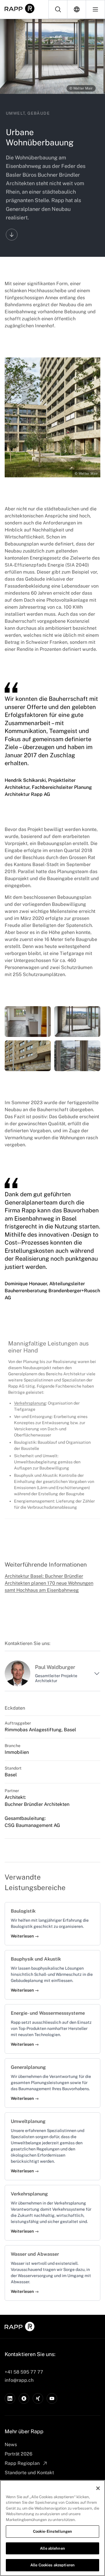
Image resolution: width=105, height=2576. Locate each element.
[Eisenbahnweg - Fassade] (28, 1056)
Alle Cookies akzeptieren (52, 2565)
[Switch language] (77, 9)
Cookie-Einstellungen (53, 2531)
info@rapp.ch (19, 2380)
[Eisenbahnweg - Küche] (28, 1022)
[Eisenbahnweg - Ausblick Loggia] (77, 1022)
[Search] (58, 9)
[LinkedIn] (10, 2398)
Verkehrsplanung (30, 1403)
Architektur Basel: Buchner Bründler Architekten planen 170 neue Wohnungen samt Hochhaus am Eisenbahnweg (49, 1583)
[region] (52, 2528)
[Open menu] (95, 9)
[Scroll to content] (12, 235)
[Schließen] (98, 2488)
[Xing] (38, 2398)
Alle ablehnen (52, 2548)
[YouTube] (52, 2398)
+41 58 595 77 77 (24, 2372)
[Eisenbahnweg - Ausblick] (77, 1056)
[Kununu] (24, 2398)
